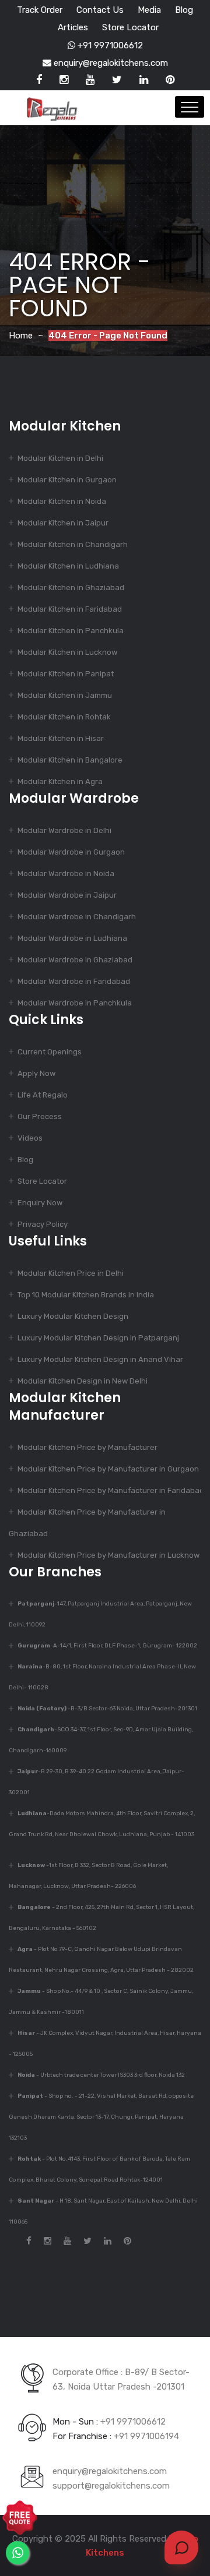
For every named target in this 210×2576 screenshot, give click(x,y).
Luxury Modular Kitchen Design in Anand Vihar (100, 1359)
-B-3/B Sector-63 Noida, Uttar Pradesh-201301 (107, 1709)
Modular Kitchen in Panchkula (71, 631)
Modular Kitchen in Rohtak (64, 717)
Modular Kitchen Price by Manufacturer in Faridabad (111, 1490)
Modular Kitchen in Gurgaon (67, 480)
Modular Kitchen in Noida (62, 501)
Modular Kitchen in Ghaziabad (71, 587)
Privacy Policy (43, 1224)
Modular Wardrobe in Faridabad (74, 981)
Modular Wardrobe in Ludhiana (72, 938)
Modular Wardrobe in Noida (66, 874)
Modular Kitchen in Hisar (61, 738)
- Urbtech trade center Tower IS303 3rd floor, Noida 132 (101, 2075)
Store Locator (130, 27)
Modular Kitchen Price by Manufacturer (87, 1447)
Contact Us (100, 10)
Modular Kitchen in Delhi (60, 458)
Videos (30, 1138)
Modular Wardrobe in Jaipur (67, 895)
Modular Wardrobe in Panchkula (75, 1003)
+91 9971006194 (146, 2436)
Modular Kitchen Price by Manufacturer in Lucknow (108, 1555)
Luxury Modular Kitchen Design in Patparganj (98, 1338)
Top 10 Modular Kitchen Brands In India (86, 1295)
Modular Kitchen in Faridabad (70, 609)
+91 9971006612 (109, 45)
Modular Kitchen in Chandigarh (73, 544)
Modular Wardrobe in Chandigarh (77, 917)
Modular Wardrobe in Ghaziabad (75, 960)
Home (21, 336)
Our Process (40, 1116)
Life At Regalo (43, 1095)
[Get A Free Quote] (20, 2518)
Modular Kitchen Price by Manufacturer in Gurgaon (108, 1469)
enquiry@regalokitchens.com (110, 63)
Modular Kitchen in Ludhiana (68, 566)
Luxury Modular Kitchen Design (73, 1316)
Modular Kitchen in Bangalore (70, 760)
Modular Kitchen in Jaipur (63, 523)
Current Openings (50, 1052)
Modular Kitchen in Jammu (65, 695)
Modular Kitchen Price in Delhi (71, 1273)
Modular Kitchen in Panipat (66, 674)
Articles (73, 27)
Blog (184, 10)
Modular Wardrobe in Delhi (64, 830)
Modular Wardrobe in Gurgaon (71, 852)
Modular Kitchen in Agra (60, 781)
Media (149, 10)
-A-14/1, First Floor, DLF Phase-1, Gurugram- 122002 (107, 1646)
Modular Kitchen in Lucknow (67, 652)
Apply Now (36, 1073)
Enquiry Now (40, 1203)
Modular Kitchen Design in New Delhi (83, 1381)
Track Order (40, 10)
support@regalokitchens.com (111, 2486)
